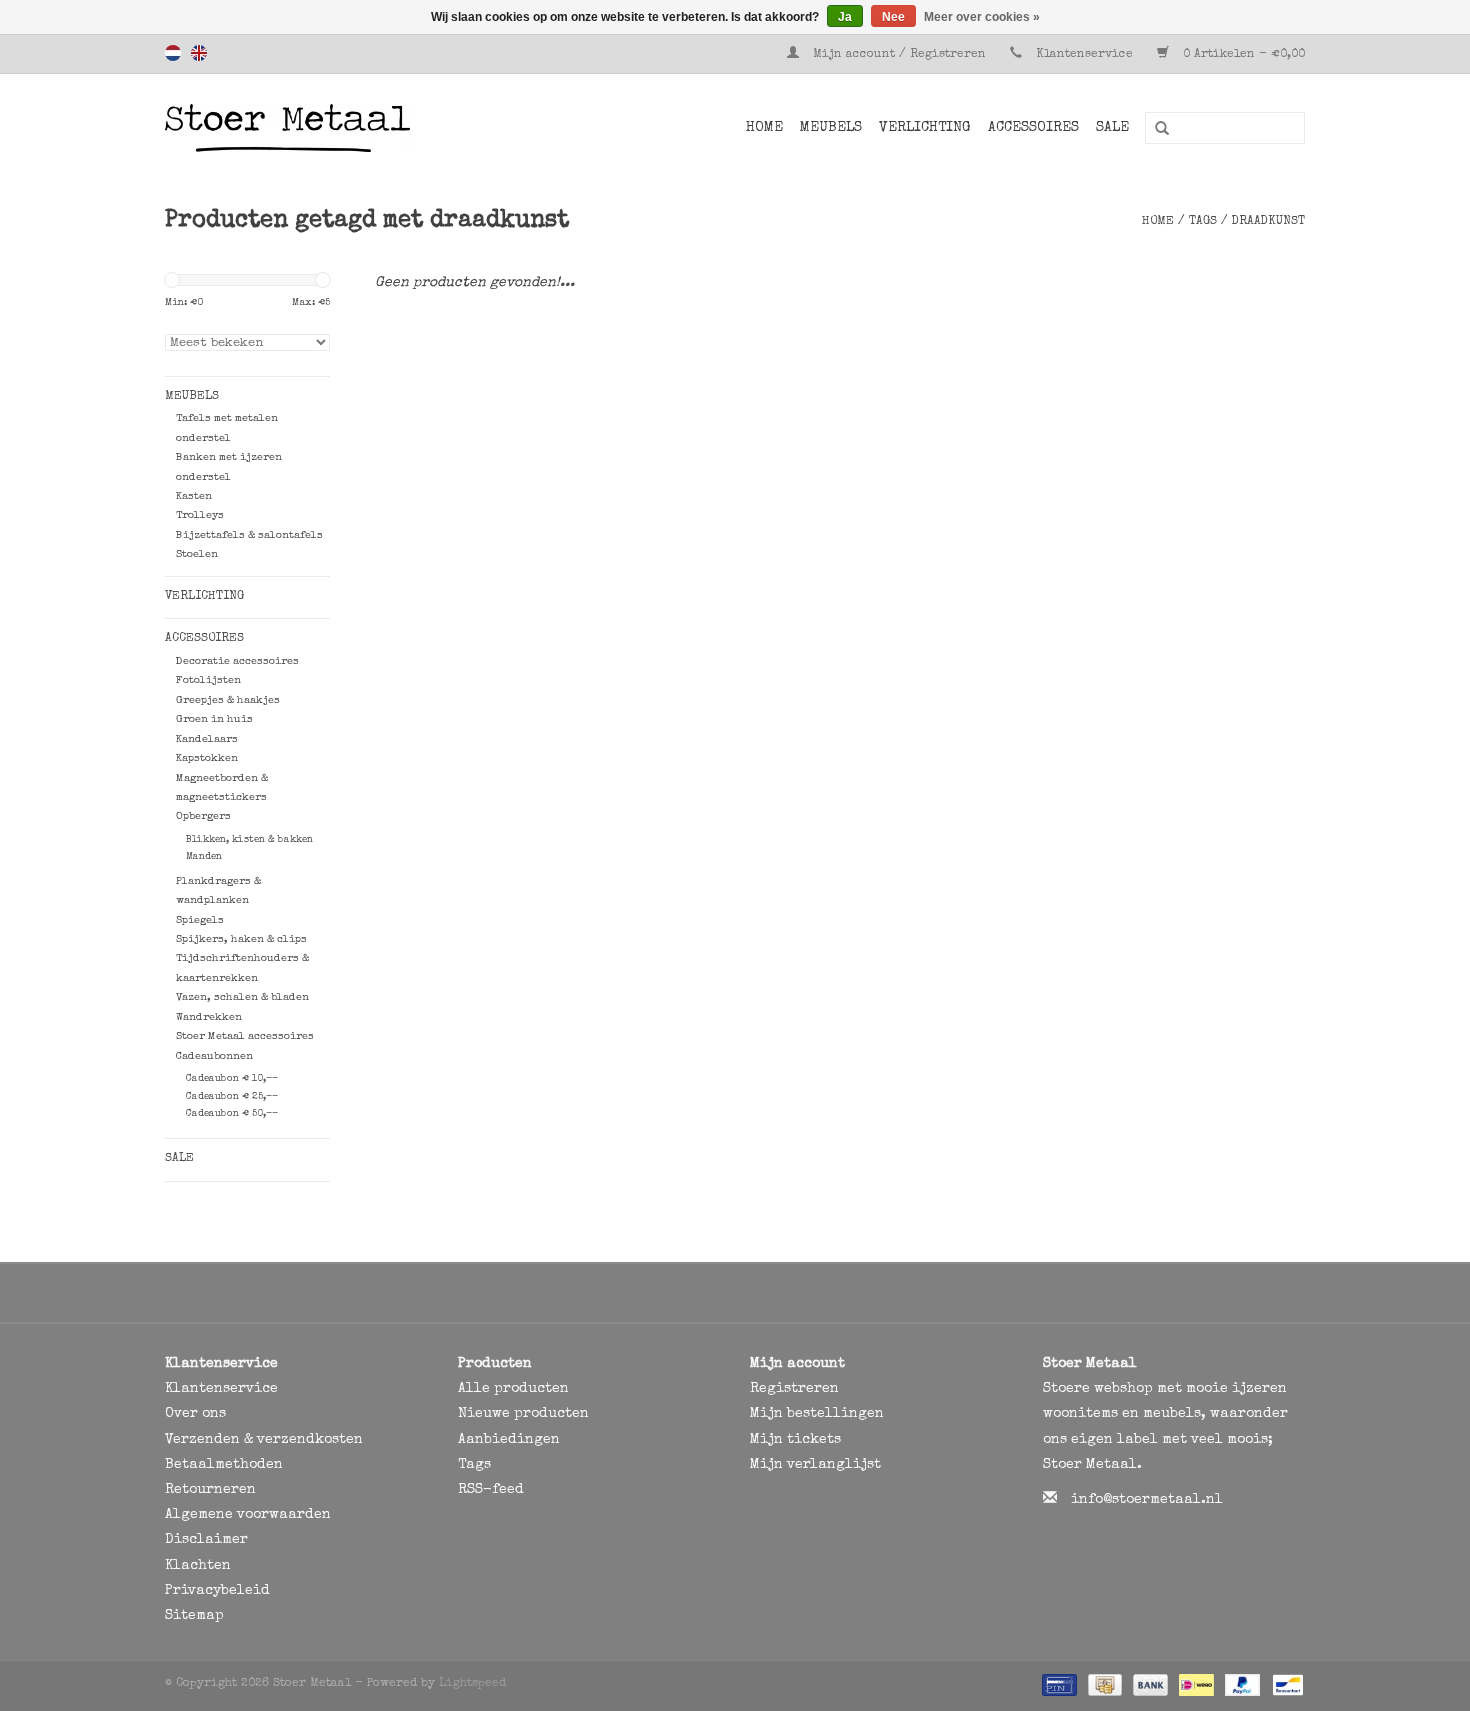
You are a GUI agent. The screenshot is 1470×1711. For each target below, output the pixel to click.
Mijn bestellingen (817, 1414)
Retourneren (210, 1490)
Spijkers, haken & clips (241, 939)
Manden (204, 857)
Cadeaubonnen (214, 1056)
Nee (893, 17)
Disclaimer (206, 1540)
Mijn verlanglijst (815, 1465)
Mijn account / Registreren (899, 55)
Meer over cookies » (982, 17)
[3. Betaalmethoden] (1057, 1685)
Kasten (194, 496)
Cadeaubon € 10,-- (232, 1079)
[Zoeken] (1155, 129)
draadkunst (1268, 222)
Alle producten (513, 1389)
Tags (1203, 222)
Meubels (831, 128)
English (199, 53)
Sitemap (194, 1616)
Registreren (794, 1389)
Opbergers (203, 816)
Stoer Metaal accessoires (245, 1036)
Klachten (198, 1566)
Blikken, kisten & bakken (249, 840)
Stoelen (197, 554)
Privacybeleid (217, 1591)
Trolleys (200, 515)
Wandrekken (209, 1017)
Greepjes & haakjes (228, 700)
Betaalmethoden (224, 1465)
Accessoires (1033, 128)
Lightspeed (472, 1684)
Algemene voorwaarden (248, 1515)
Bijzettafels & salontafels (249, 535)
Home (764, 128)
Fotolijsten (208, 680)
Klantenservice (1084, 55)
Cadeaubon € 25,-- (232, 1097)
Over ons (195, 1414)
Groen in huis (214, 719)
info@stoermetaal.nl (1147, 1500)
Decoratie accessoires (237, 661)
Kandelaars (207, 739)
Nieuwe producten (523, 1414)
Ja (845, 17)
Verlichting (925, 128)
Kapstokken (207, 758)
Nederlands (173, 53)
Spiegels (200, 920)
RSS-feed (491, 1490)
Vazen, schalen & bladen (242, 997)
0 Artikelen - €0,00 (1242, 55)
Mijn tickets (795, 1440)
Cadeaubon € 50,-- (232, 1114)
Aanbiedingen (509, 1440)
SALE (1112, 128)
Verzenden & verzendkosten (264, 1440)
